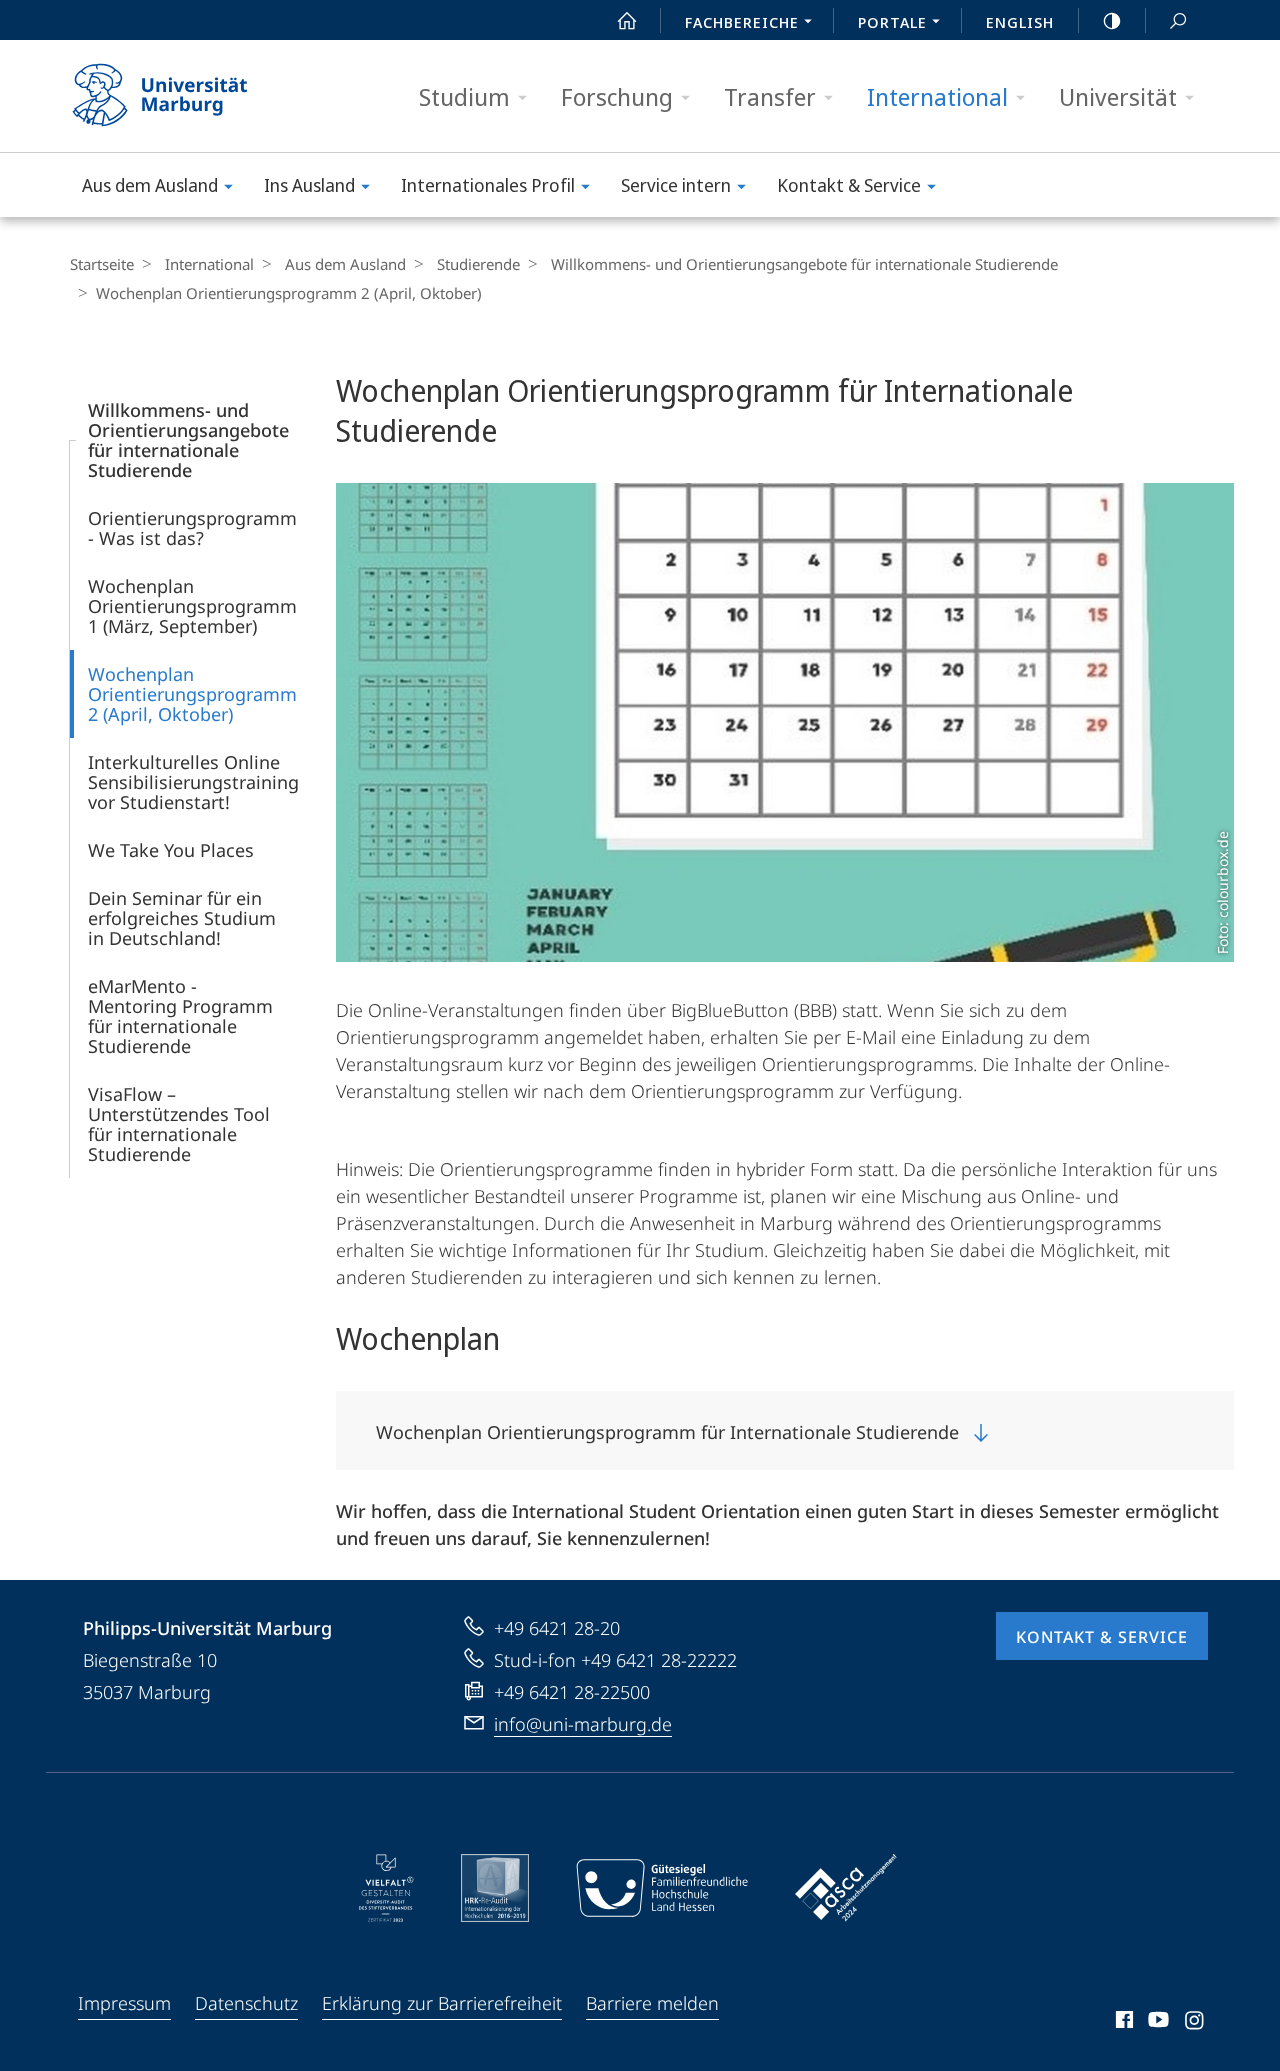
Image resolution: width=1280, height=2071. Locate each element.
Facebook (1122, 2023)
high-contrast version (1112, 20)
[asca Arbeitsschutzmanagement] (846, 1888)
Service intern (676, 185)
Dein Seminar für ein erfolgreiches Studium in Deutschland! (182, 918)
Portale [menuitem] (892, 22)
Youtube (1156, 2023)
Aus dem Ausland (150, 185)
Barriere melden (652, 2003)
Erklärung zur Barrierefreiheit (442, 2003)
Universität (1118, 96)
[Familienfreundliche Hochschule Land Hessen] (662, 1888)
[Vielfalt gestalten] (386, 1888)
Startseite (102, 264)
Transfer (770, 96)
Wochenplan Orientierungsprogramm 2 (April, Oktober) (192, 694)
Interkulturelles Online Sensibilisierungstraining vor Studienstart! (193, 782)
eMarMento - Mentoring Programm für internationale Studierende (180, 1016)
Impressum (124, 2003)
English (1020, 22)
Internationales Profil (488, 185)
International (937, 96)
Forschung (617, 96)
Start (627, 20)
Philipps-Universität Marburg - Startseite (195, 96)
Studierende (478, 264)
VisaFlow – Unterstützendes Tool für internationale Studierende (179, 1124)
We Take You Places (171, 850)
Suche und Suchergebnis (1178, 20)
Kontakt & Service (849, 185)
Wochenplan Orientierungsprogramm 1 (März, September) (192, 606)
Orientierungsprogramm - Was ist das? (192, 528)
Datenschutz (246, 2003)
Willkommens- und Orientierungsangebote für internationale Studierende (804, 264)
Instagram (1195, 2023)
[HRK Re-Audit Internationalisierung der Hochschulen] (495, 1888)
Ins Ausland (309, 185)
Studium (464, 96)
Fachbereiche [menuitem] (742, 22)
